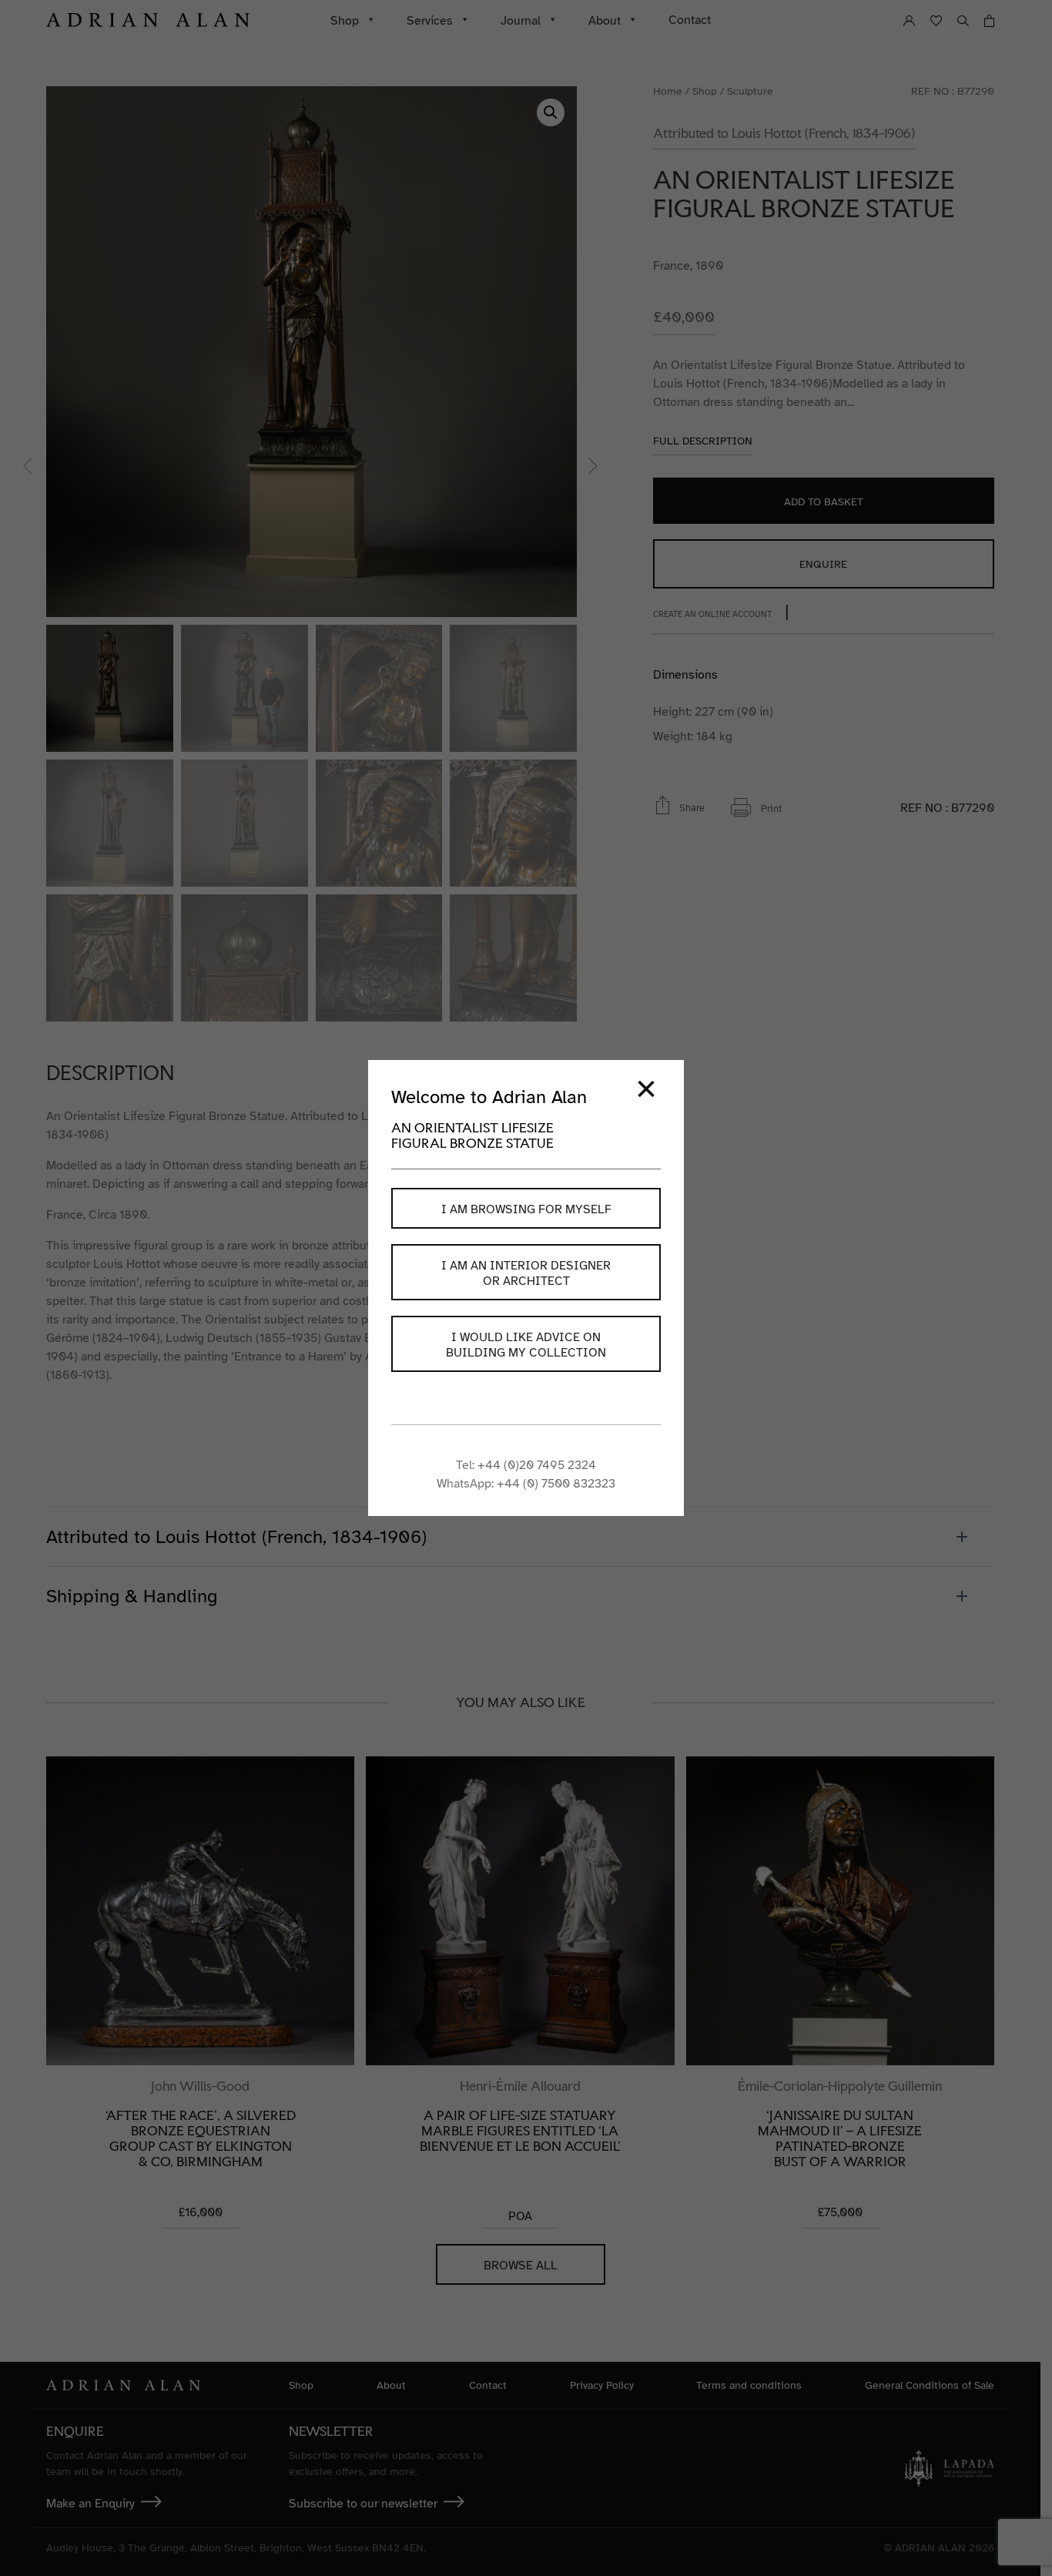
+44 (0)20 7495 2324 (537, 1465)
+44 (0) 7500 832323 (556, 1484)
